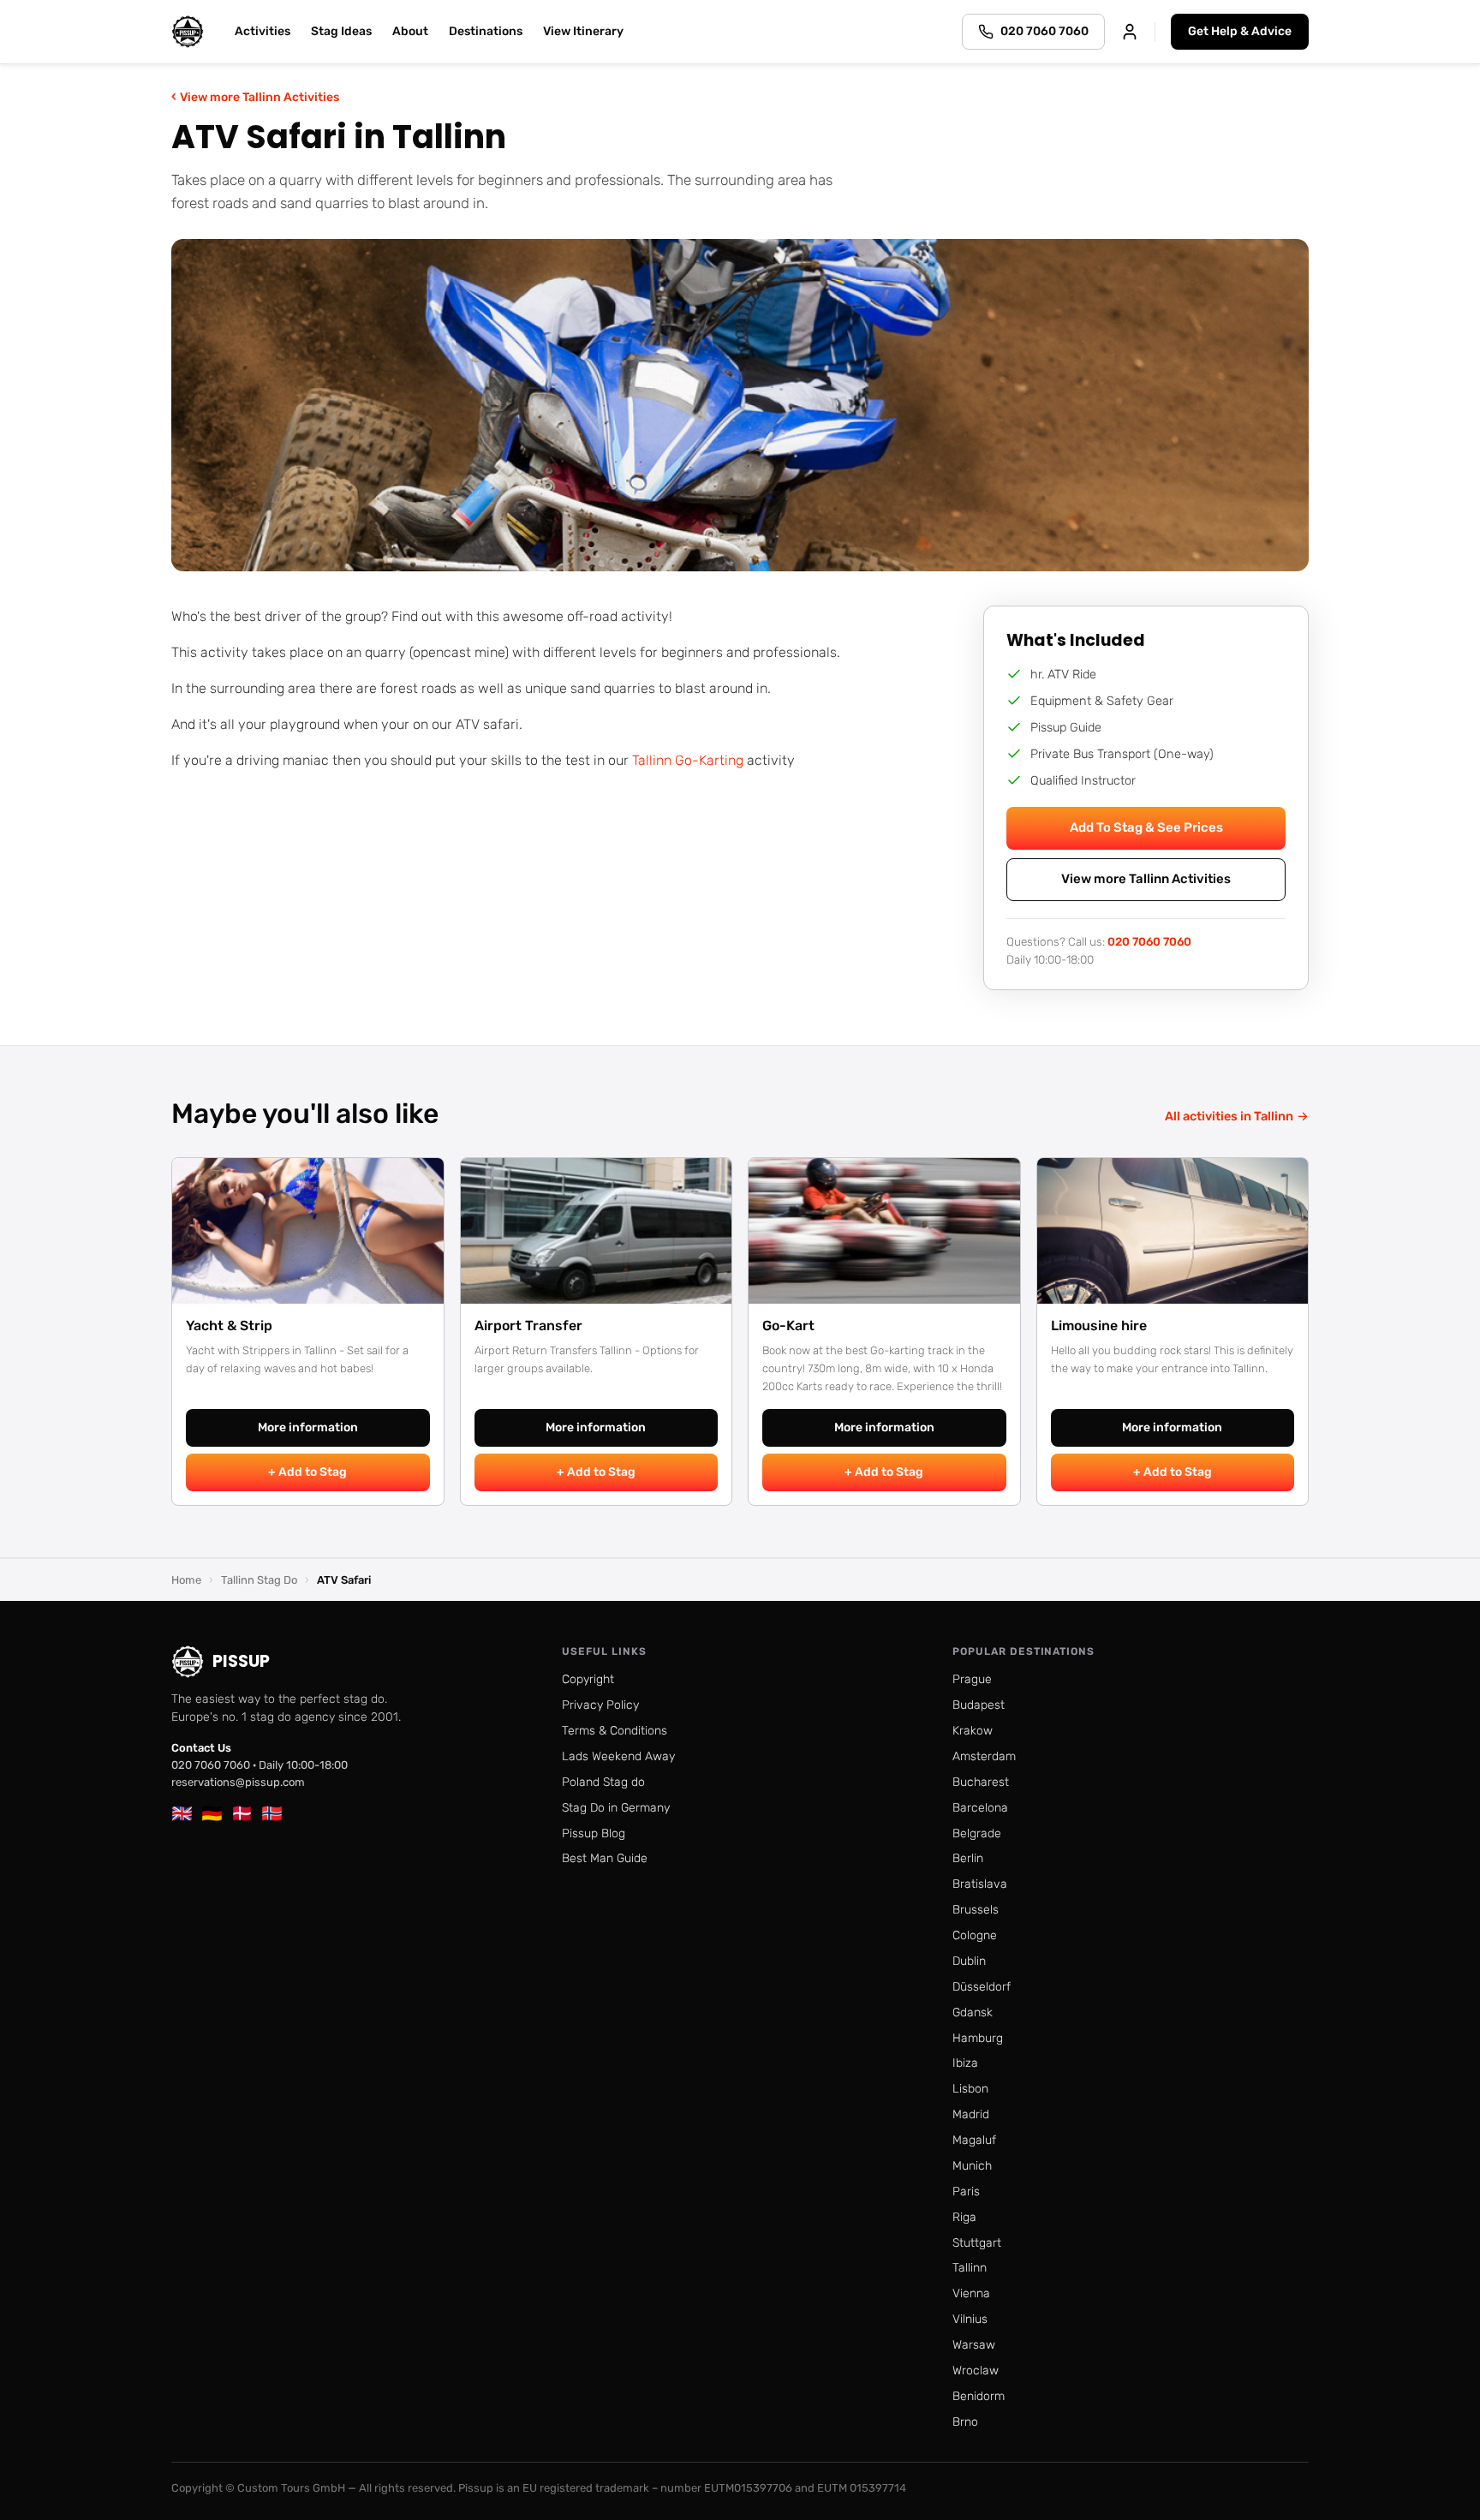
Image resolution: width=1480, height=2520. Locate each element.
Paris (966, 2192)
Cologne (975, 1935)
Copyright (588, 1679)
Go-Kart (788, 1326)
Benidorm (979, 2396)
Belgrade (977, 1833)
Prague (972, 1679)
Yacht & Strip (229, 1326)
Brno (965, 2422)
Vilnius (970, 2319)
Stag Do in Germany (616, 1808)
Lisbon (970, 2089)
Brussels (976, 1910)
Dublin (969, 1961)
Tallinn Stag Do (259, 1580)
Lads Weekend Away (618, 1756)
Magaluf (974, 2140)
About (410, 31)
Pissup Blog (594, 1833)
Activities (263, 31)
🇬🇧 (182, 1813)
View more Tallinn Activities (255, 96)
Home (186, 1580)
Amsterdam (984, 1756)
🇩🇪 (212, 1813)
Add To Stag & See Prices (1146, 827)
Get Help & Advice (1240, 31)
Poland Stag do (603, 1782)
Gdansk (973, 2012)
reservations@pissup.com (238, 1782)
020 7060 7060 (1149, 941)
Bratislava (980, 1884)
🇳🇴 (272, 1813)
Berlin (968, 1858)
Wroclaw (976, 2371)
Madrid (971, 2114)
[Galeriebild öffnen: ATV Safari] (740, 405)
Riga (964, 2217)
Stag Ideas (341, 31)
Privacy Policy (600, 1705)
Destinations (486, 31)
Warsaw (974, 2345)
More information (308, 1427)
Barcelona (980, 1808)
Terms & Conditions (615, 1731)
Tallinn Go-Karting (688, 760)
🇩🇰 (242, 1813)
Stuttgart (977, 2243)
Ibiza (965, 2063)
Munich (972, 2166)
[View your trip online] (1130, 32)
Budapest (979, 1705)
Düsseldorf (982, 1987)
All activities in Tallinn (1237, 1116)
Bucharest (981, 1782)
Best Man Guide (605, 1858)
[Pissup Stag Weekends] (188, 32)
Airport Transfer (528, 1326)
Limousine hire (1099, 1326)
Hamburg (978, 2038)
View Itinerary (583, 31)
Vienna (971, 2293)
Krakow (973, 1731)
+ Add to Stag (307, 1472)
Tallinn (970, 2268)
